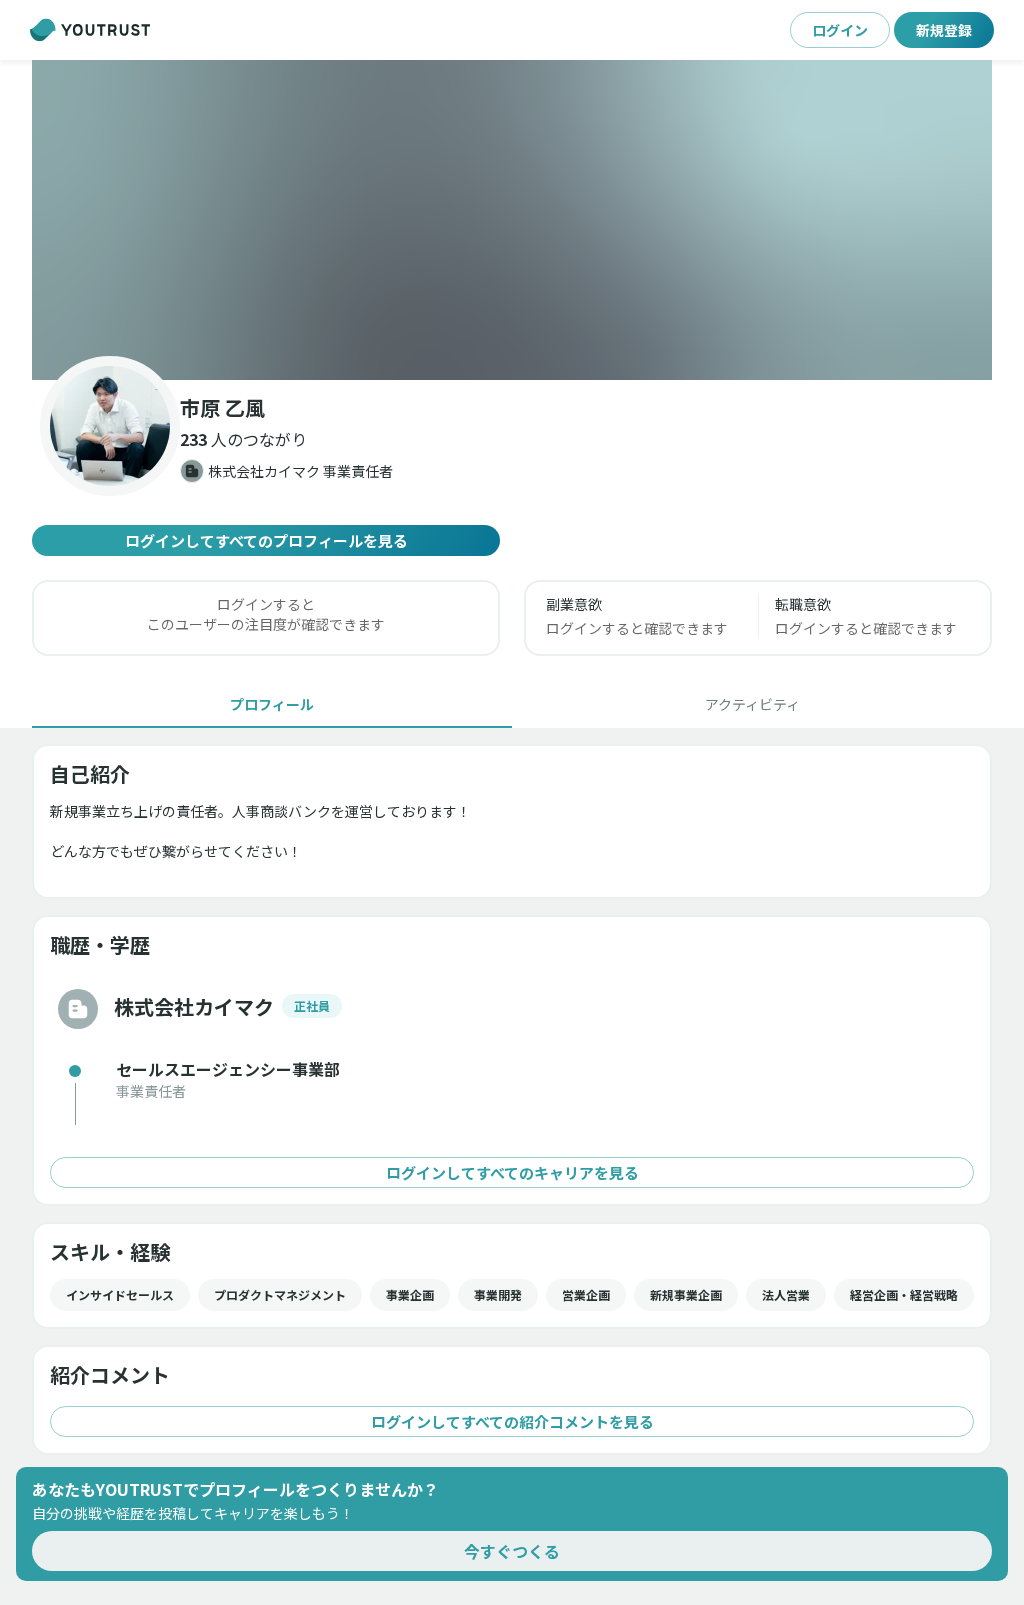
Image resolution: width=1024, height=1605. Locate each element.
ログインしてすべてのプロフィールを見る (266, 540)
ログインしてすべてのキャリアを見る (512, 1172)
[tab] (272, 704)
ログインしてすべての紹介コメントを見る (512, 1421)
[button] (512, 220)
